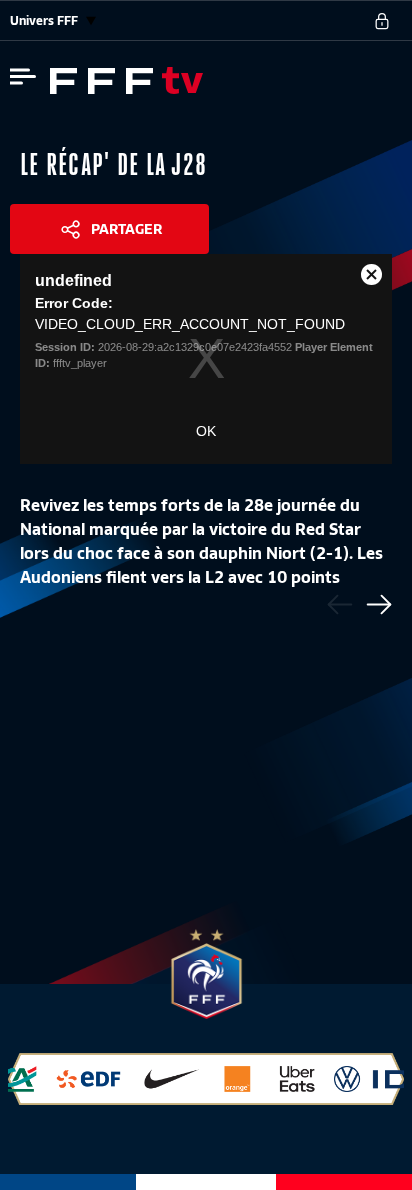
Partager (126, 229)
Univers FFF (45, 20)
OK (206, 431)
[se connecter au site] (382, 21)
